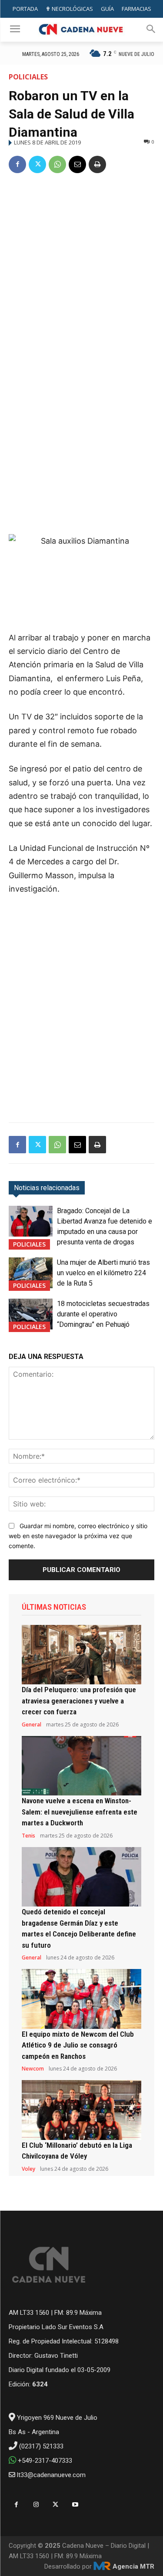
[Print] (97, 164)
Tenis (28, 1836)
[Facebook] (17, 164)
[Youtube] (75, 2505)
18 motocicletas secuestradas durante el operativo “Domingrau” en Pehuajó (103, 1314)
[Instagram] (36, 2505)
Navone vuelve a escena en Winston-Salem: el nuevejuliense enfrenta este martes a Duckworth (80, 1812)
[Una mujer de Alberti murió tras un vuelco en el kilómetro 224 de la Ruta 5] (31, 1273)
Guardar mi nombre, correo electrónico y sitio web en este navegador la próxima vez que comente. (78, 1536)
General (32, 1725)
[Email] (77, 164)
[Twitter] (37, 164)
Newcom (33, 2069)
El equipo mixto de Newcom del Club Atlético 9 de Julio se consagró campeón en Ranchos (78, 2045)
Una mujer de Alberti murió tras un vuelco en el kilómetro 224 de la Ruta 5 (103, 1273)
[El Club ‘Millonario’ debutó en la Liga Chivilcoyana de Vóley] (81, 2110)
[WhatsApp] (57, 164)
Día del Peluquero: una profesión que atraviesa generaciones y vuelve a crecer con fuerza (79, 1701)
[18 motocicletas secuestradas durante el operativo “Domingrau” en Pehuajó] (31, 1314)
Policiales (28, 77)
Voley (28, 2169)
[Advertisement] (81, 267)
